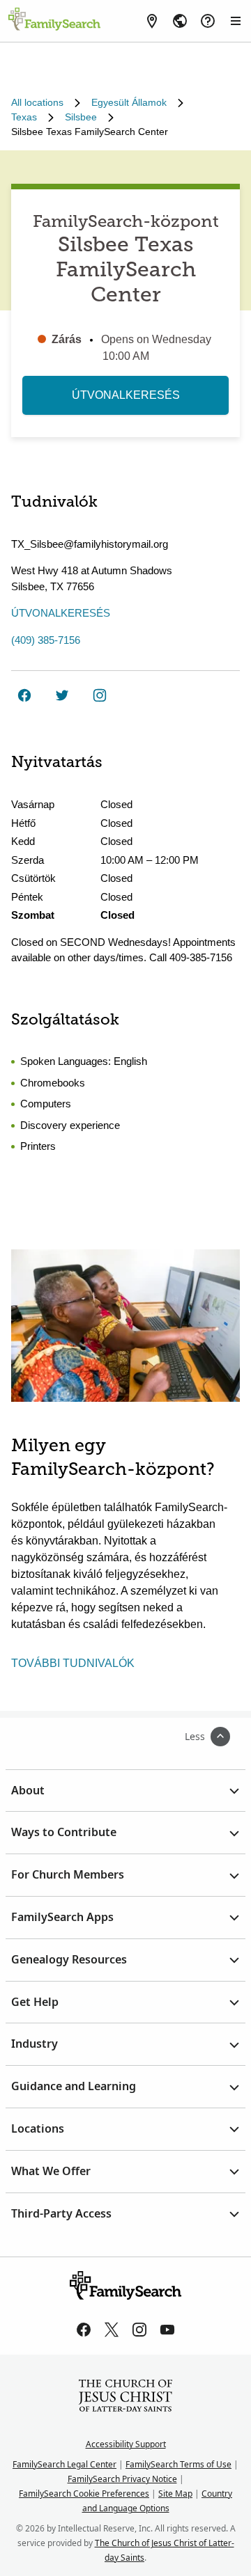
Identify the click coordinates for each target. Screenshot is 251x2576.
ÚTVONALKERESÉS (126, 395)
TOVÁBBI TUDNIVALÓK (73, 1663)
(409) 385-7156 (46, 640)
